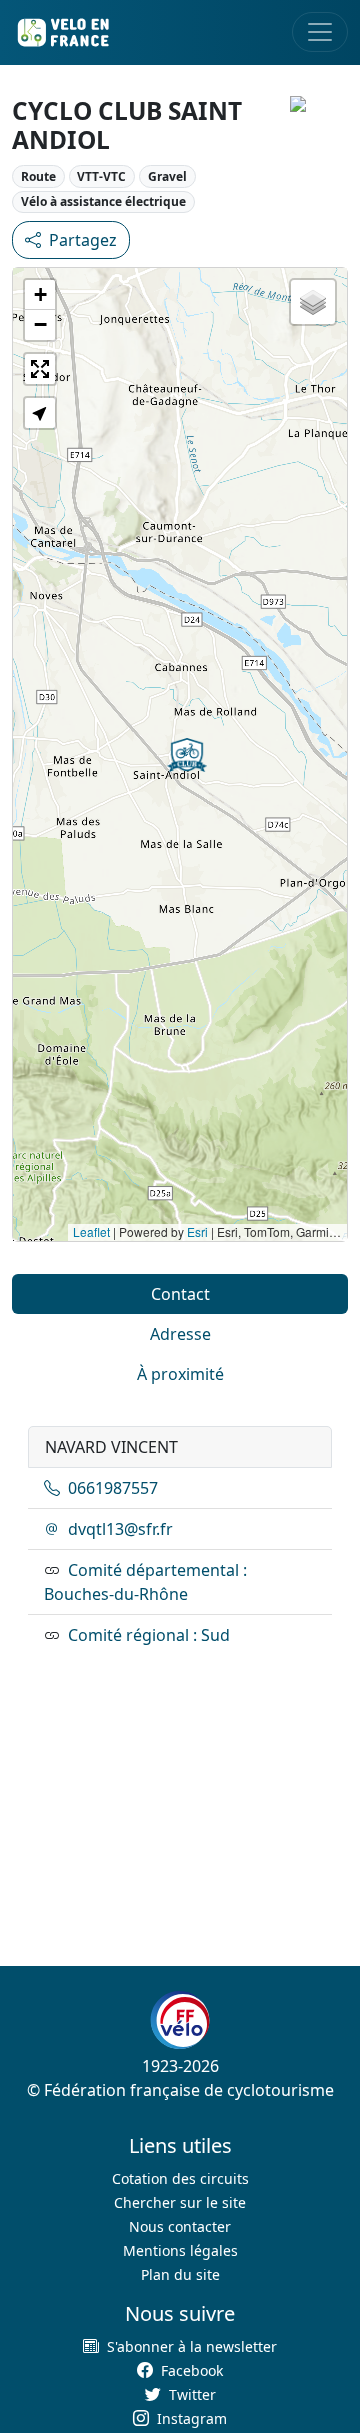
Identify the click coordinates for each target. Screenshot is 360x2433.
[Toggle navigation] (320, 32)
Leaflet (91, 1231)
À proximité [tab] (180, 1374)
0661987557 (113, 1488)
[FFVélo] (180, 2020)
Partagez (83, 240)
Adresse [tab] (180, 1334)
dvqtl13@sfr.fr (120, 1529)
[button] (187, 755)
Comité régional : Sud (149, 1635)
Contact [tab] (180, 1294)
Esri (197, 1231)
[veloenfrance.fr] (62, 32)
